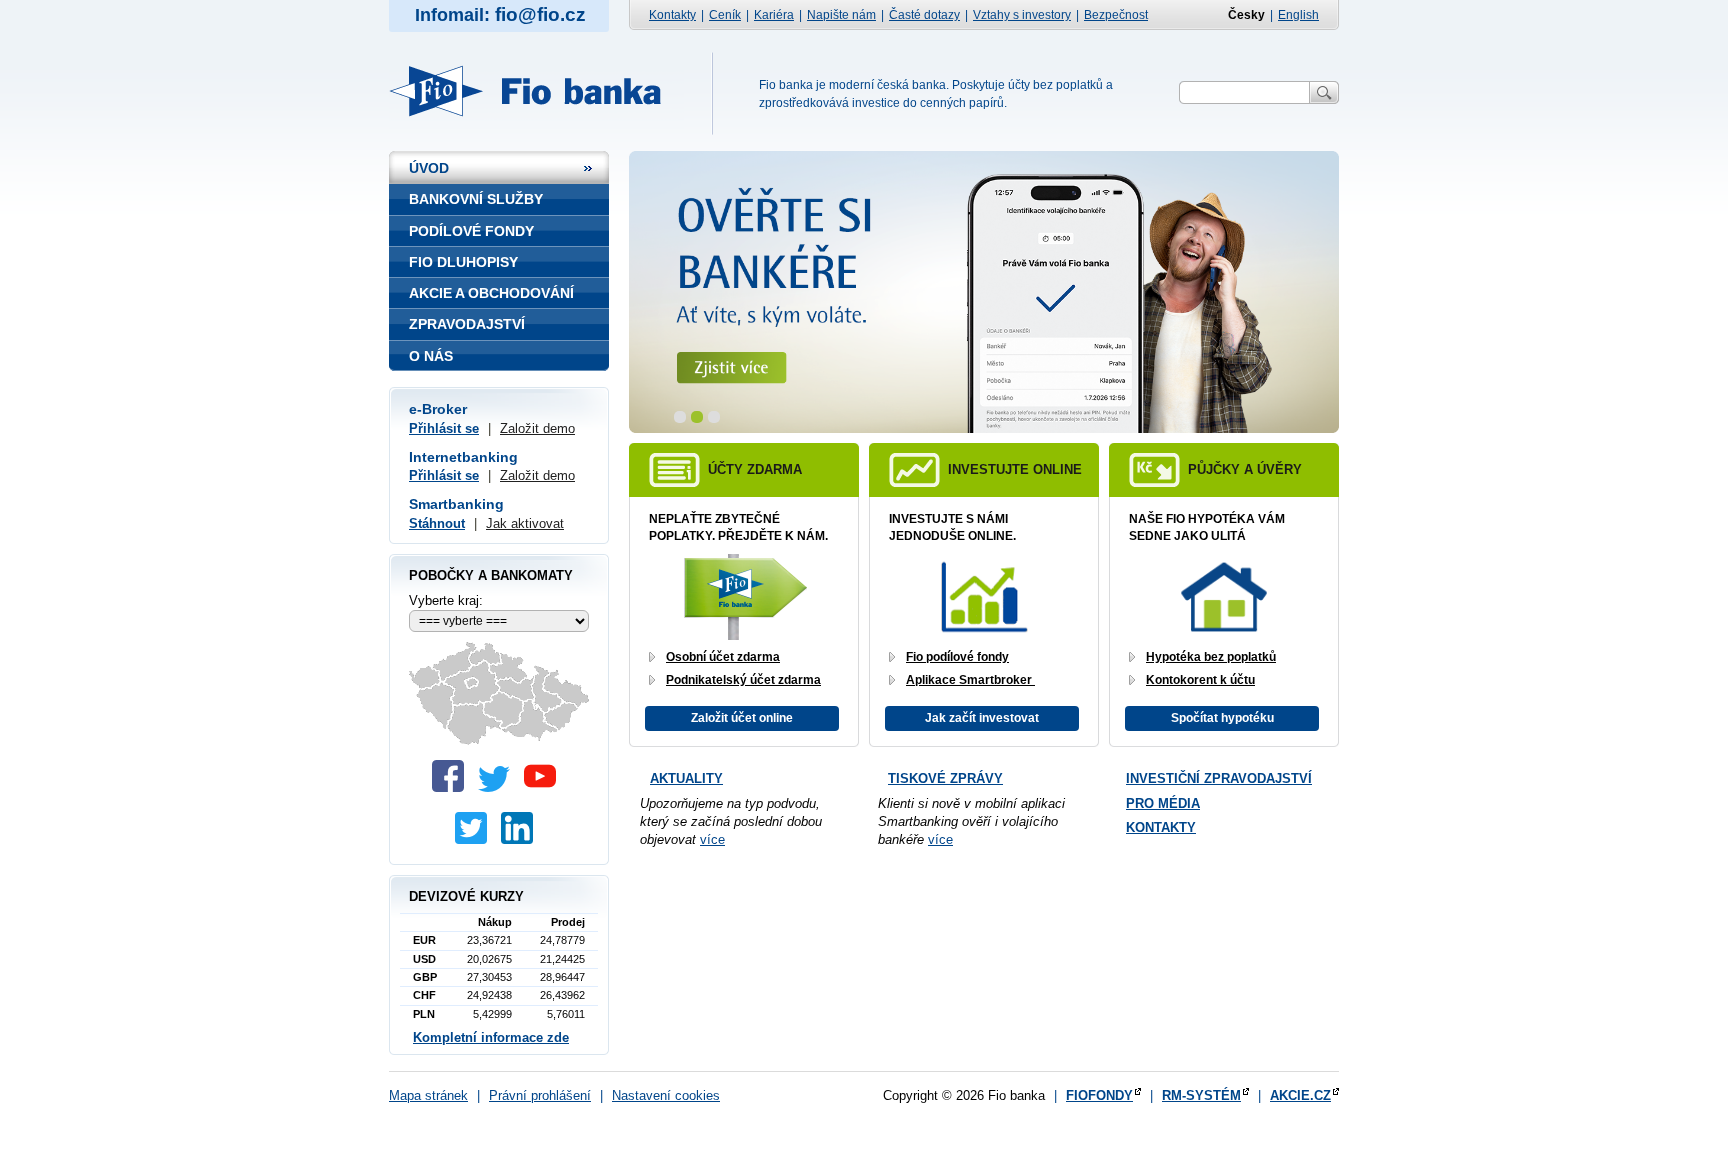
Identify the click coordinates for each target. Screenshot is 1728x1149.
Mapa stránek (428, 1095)
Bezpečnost (1116, 15)
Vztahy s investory (1022, 15)
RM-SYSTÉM (1201, 1095)
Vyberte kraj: (446, 600)
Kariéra (774, 15)
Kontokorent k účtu (1200, 680)
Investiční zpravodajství (1219, 778)
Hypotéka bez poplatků (1211, 657)
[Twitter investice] (476, 839)
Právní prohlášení (540, 1095)
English (1298, 15)
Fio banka (536, 91)
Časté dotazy (924, 15)
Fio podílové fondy (957, 657)
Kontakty (672, 15)
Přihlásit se (444, 428)
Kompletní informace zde (491, 1037)
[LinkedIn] (522, 839)
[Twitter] (499, 787)
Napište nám (841, 15)
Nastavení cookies (666, 1095)
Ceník (725, 15)
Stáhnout (437, 523)
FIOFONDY (1099, 1095)
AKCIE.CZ (1300, 1095)
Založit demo (537, 428)
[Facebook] (453, 787)
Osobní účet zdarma (723, 657)
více (712, 839)
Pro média (1163, 803)
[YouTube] (545, 787)
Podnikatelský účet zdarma (743, 680)
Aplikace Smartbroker (970, 680)
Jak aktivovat (525, 523)
